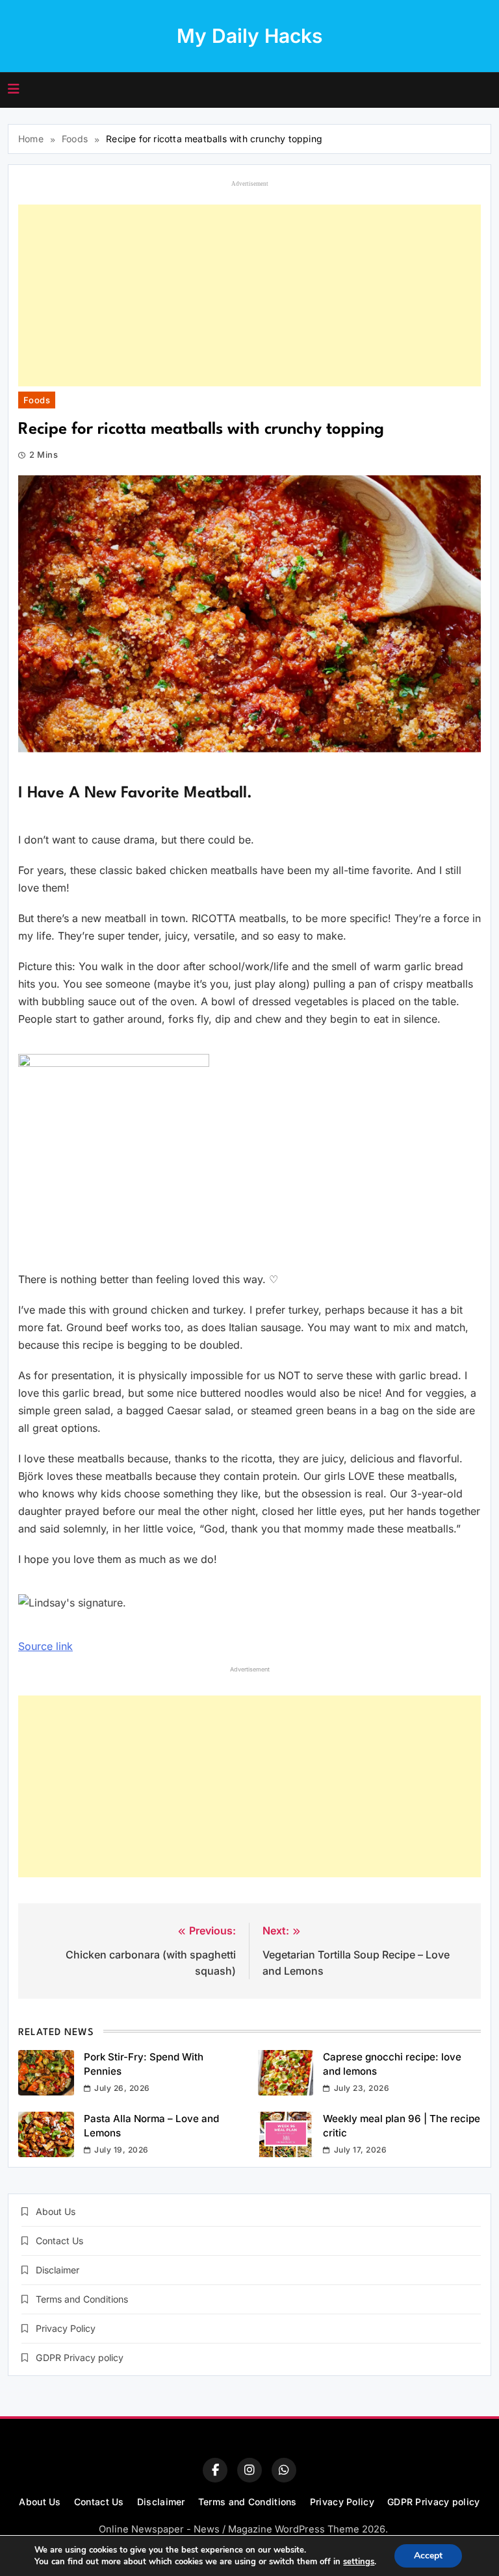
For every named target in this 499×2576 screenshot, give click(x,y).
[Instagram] (249, 2470)
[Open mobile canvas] (14, 89)
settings (359, 2562)
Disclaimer (58, 2270)
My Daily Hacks (249, 36)
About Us (56, 2211)
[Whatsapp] (284, 2470)
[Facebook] (215, 2470)
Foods (37, 400)
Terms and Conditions (82, 2299)
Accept (428, 2556)
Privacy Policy (66, 2328)
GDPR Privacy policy (80, 2357)
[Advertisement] (249, 295)
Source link (45, 1646)
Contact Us (59, 2241)
